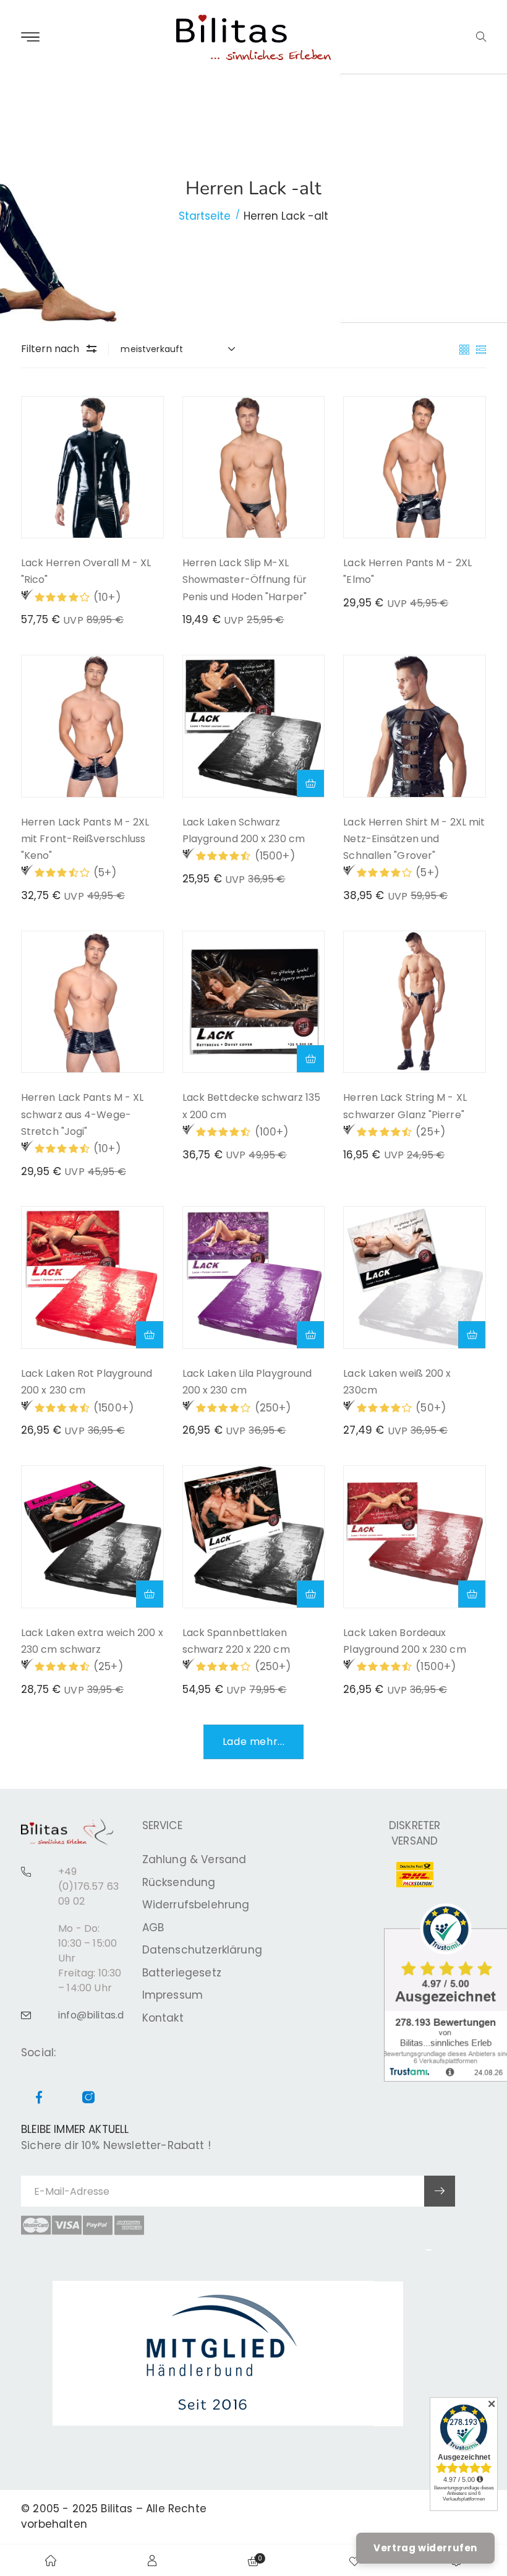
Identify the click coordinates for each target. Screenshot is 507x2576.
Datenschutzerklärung (202, 1950)
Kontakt (163, 2018)
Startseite (205, 216)
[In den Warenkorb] (310, 783)
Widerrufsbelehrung (196, 1905)
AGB (153, 1928)
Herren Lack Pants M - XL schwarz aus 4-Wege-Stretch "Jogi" (82, 1114)
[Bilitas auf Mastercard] (36, 2225)
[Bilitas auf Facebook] (39, 2099)
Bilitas (117, 2509)
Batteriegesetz (182, 1973)
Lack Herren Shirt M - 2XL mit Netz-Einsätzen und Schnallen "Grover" (414, 839)
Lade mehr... (254, 1742)
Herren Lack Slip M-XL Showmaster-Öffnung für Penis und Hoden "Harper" (245, 579)
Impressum (173, 1995)
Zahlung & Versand (194, 1859)
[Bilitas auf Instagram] (88, 2099)
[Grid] (466, 348)
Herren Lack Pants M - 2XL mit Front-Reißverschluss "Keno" (85, 839)
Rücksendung (179, 1882)
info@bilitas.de (94, 2015)
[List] (481, 348)
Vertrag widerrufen (425, 2548)
